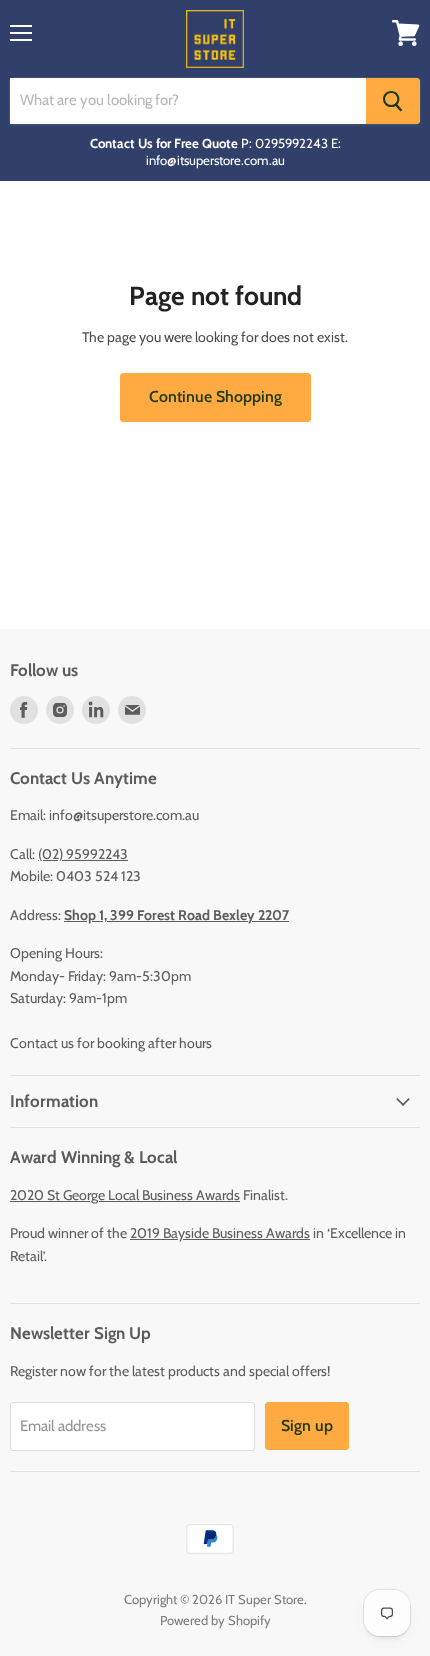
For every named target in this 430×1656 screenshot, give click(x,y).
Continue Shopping (215, 396)
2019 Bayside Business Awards (220, 1233)
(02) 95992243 (83, 854)
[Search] (393, 101)
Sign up (307, 1425)
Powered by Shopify (215, 1620)
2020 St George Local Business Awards (125, 1195)
